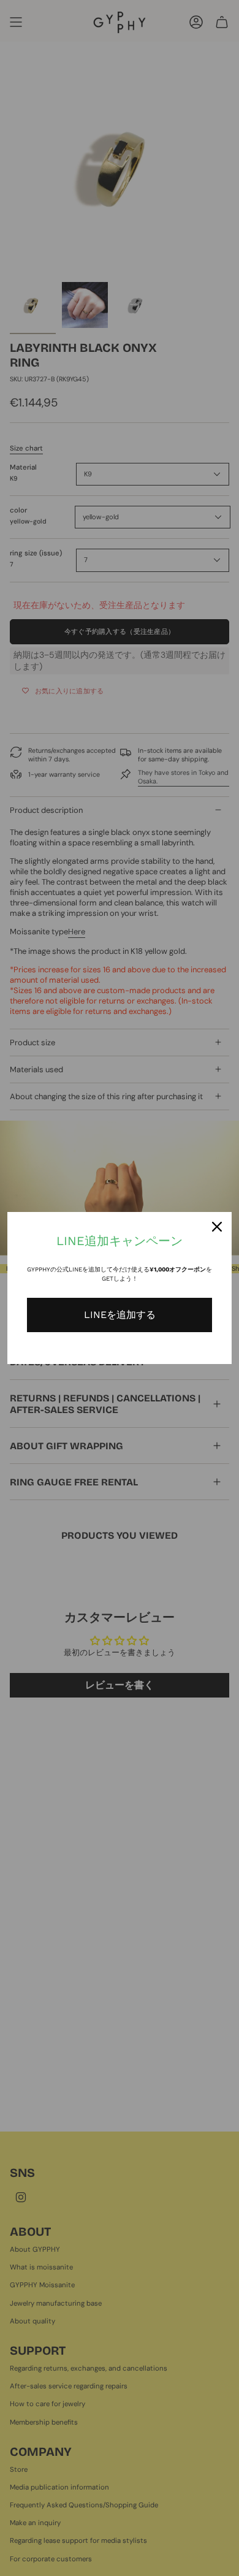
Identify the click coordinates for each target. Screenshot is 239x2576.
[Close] (217, 1227)
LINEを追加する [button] (120, 1315)
